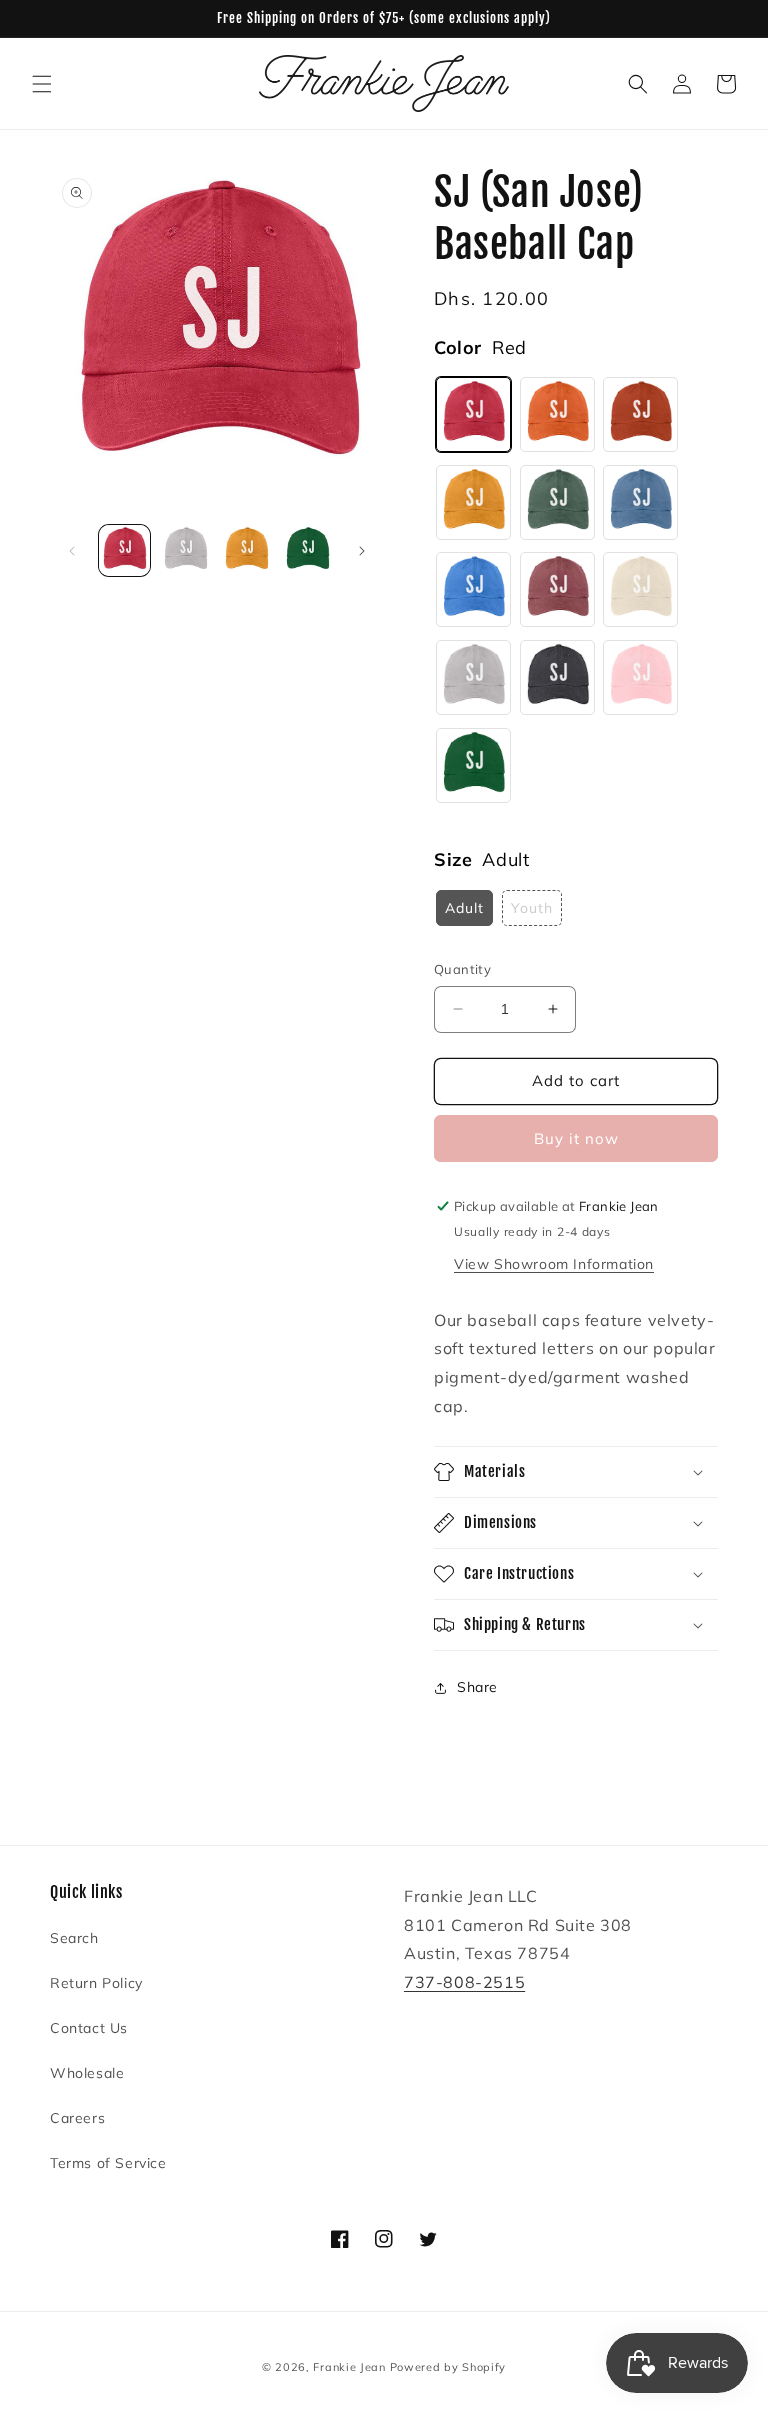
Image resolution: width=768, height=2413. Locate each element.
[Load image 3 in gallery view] (246, 550)
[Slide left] (72, 551)
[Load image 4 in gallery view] (307, 550)
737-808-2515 (464, 1982)
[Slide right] (362, 551)
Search (74, 1938)
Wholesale (87, 2073)
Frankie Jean (349, 2367)
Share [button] (477, 1687)
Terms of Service (108, 2163)
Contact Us (89, 2028)
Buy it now (576, 1138)
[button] (42, 84)
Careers (77, 2118)
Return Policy (96, 1983)
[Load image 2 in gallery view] (185, 550)
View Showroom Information (554, 1264)
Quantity (462, 969)
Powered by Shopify (448, 2367)
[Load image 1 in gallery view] (124, 550)
